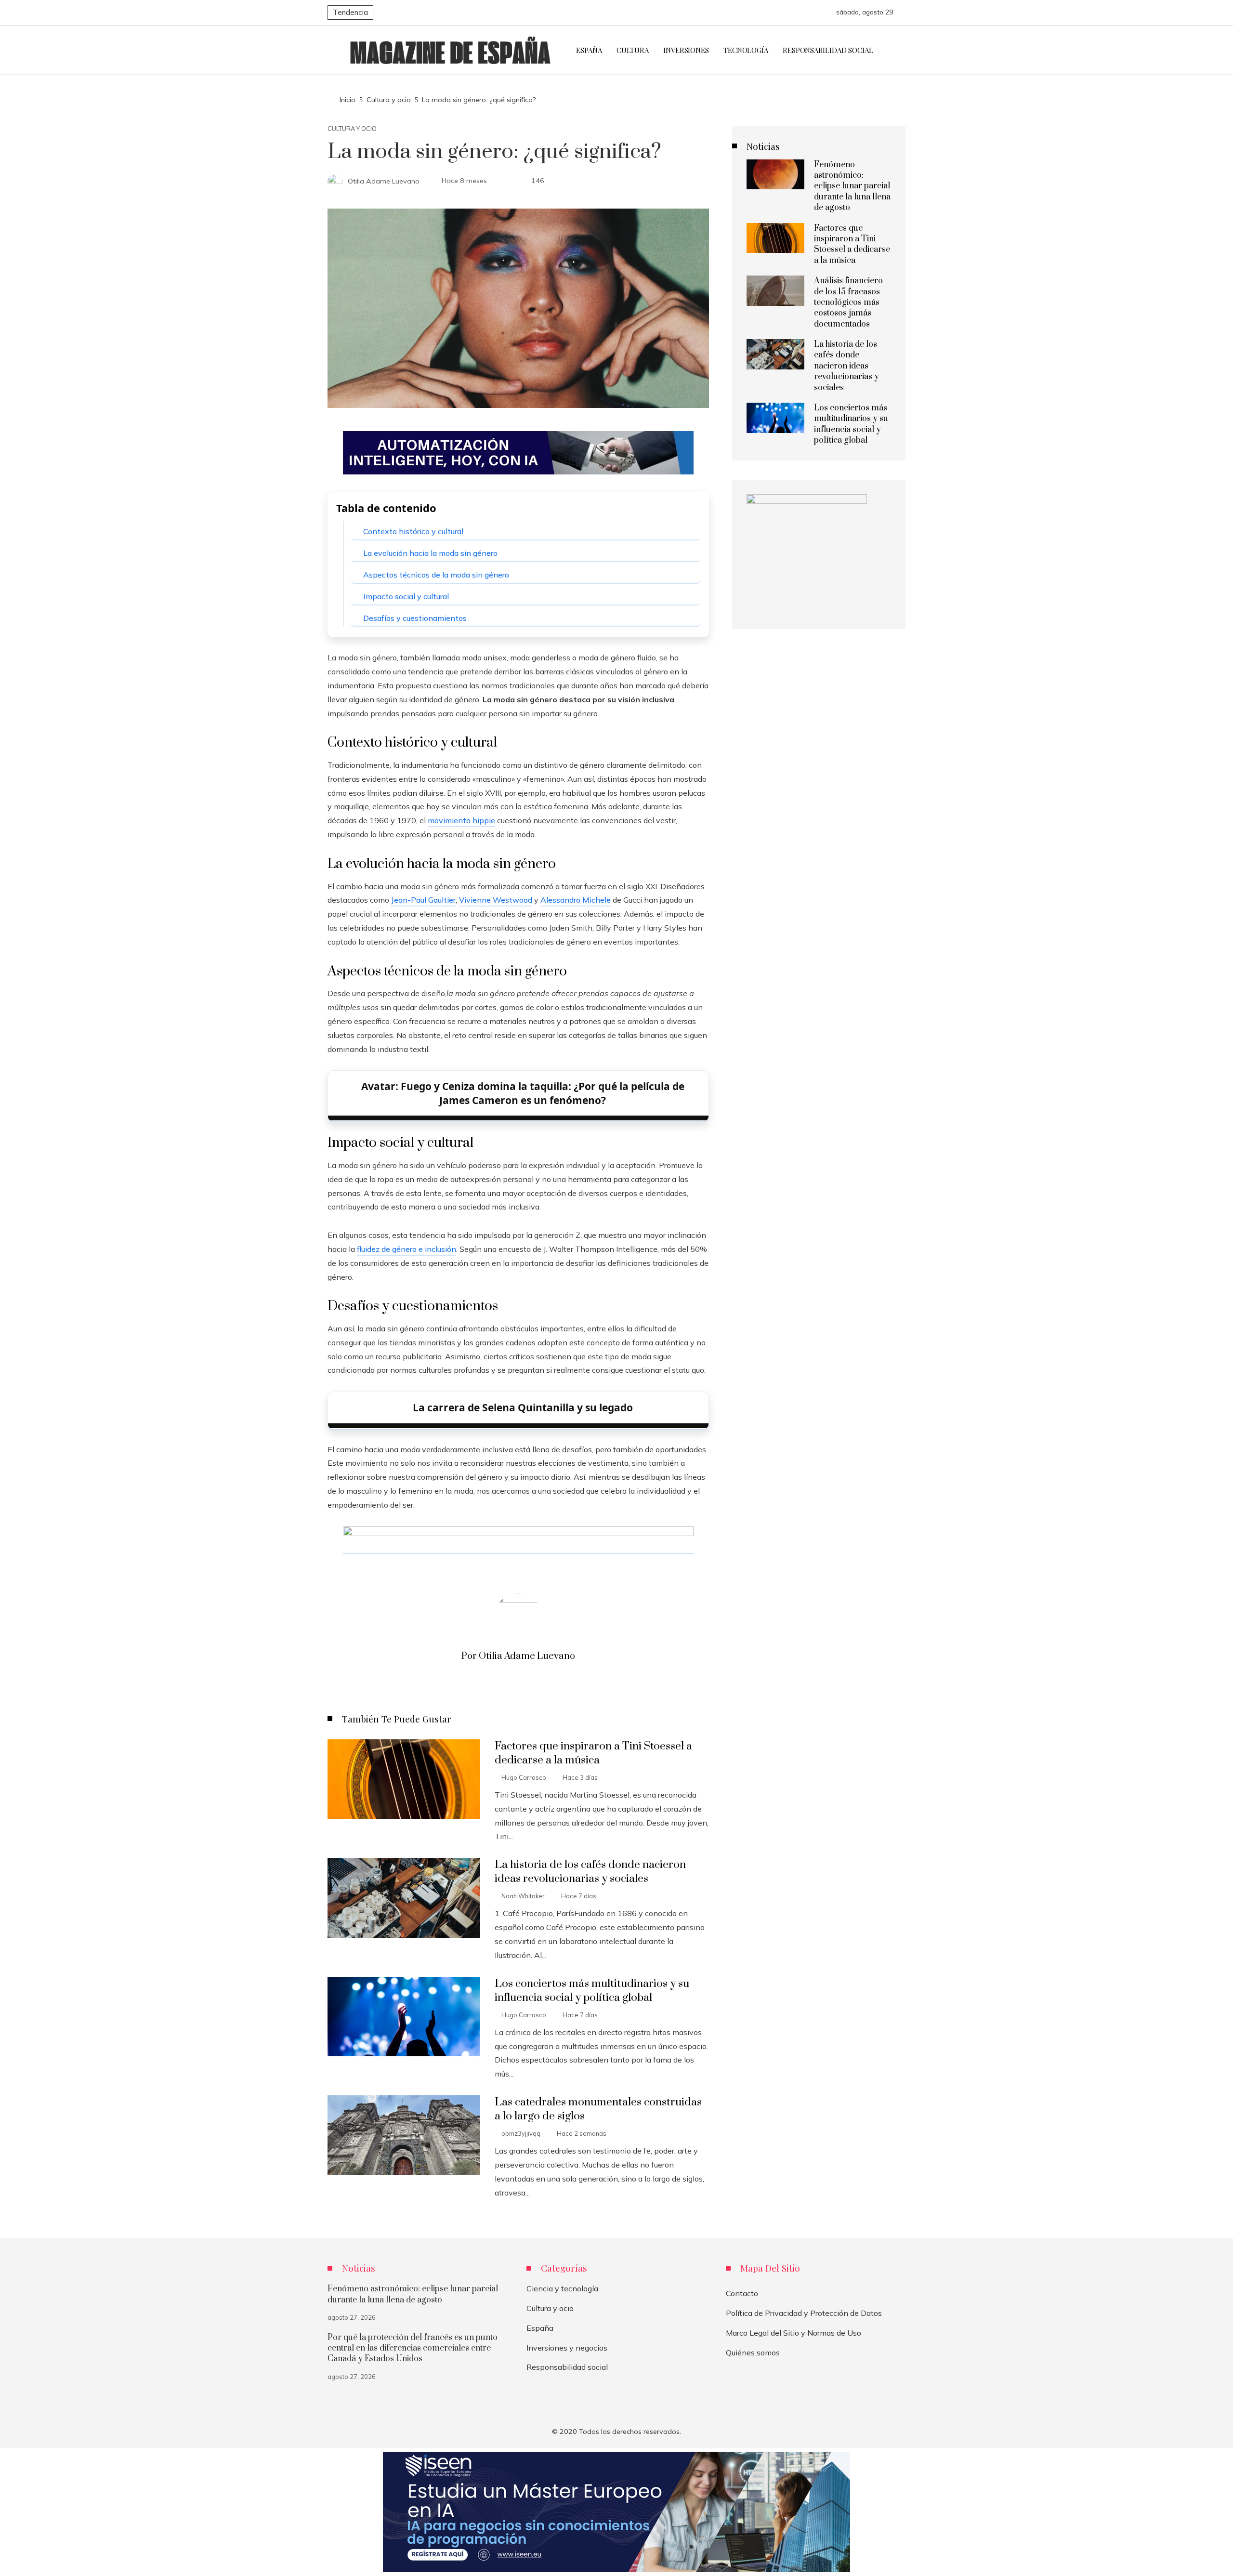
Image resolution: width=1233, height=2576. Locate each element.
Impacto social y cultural (406, 596)
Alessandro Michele (576, 900)
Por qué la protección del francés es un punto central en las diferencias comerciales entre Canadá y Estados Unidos (413, 2348)
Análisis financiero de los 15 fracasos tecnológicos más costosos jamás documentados (848, 302)
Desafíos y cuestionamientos (415, 618)
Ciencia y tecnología (562, 2288)
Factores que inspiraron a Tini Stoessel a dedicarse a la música (593, 1753)
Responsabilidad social (567, 2367)
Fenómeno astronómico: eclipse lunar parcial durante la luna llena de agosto (852, 186)
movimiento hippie (461, 820)
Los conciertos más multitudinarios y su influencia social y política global (592, 1991)
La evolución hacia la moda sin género (430, 553)
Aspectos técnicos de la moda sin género (436, 575)
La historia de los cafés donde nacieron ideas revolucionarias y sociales (590, 1872)
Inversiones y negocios (567, 2348)
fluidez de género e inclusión (407, 1249)
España (540, 2328)
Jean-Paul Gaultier (423, 900)
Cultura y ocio (352, 129)
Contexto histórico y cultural (413, 531)
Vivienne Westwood (496, 900)
